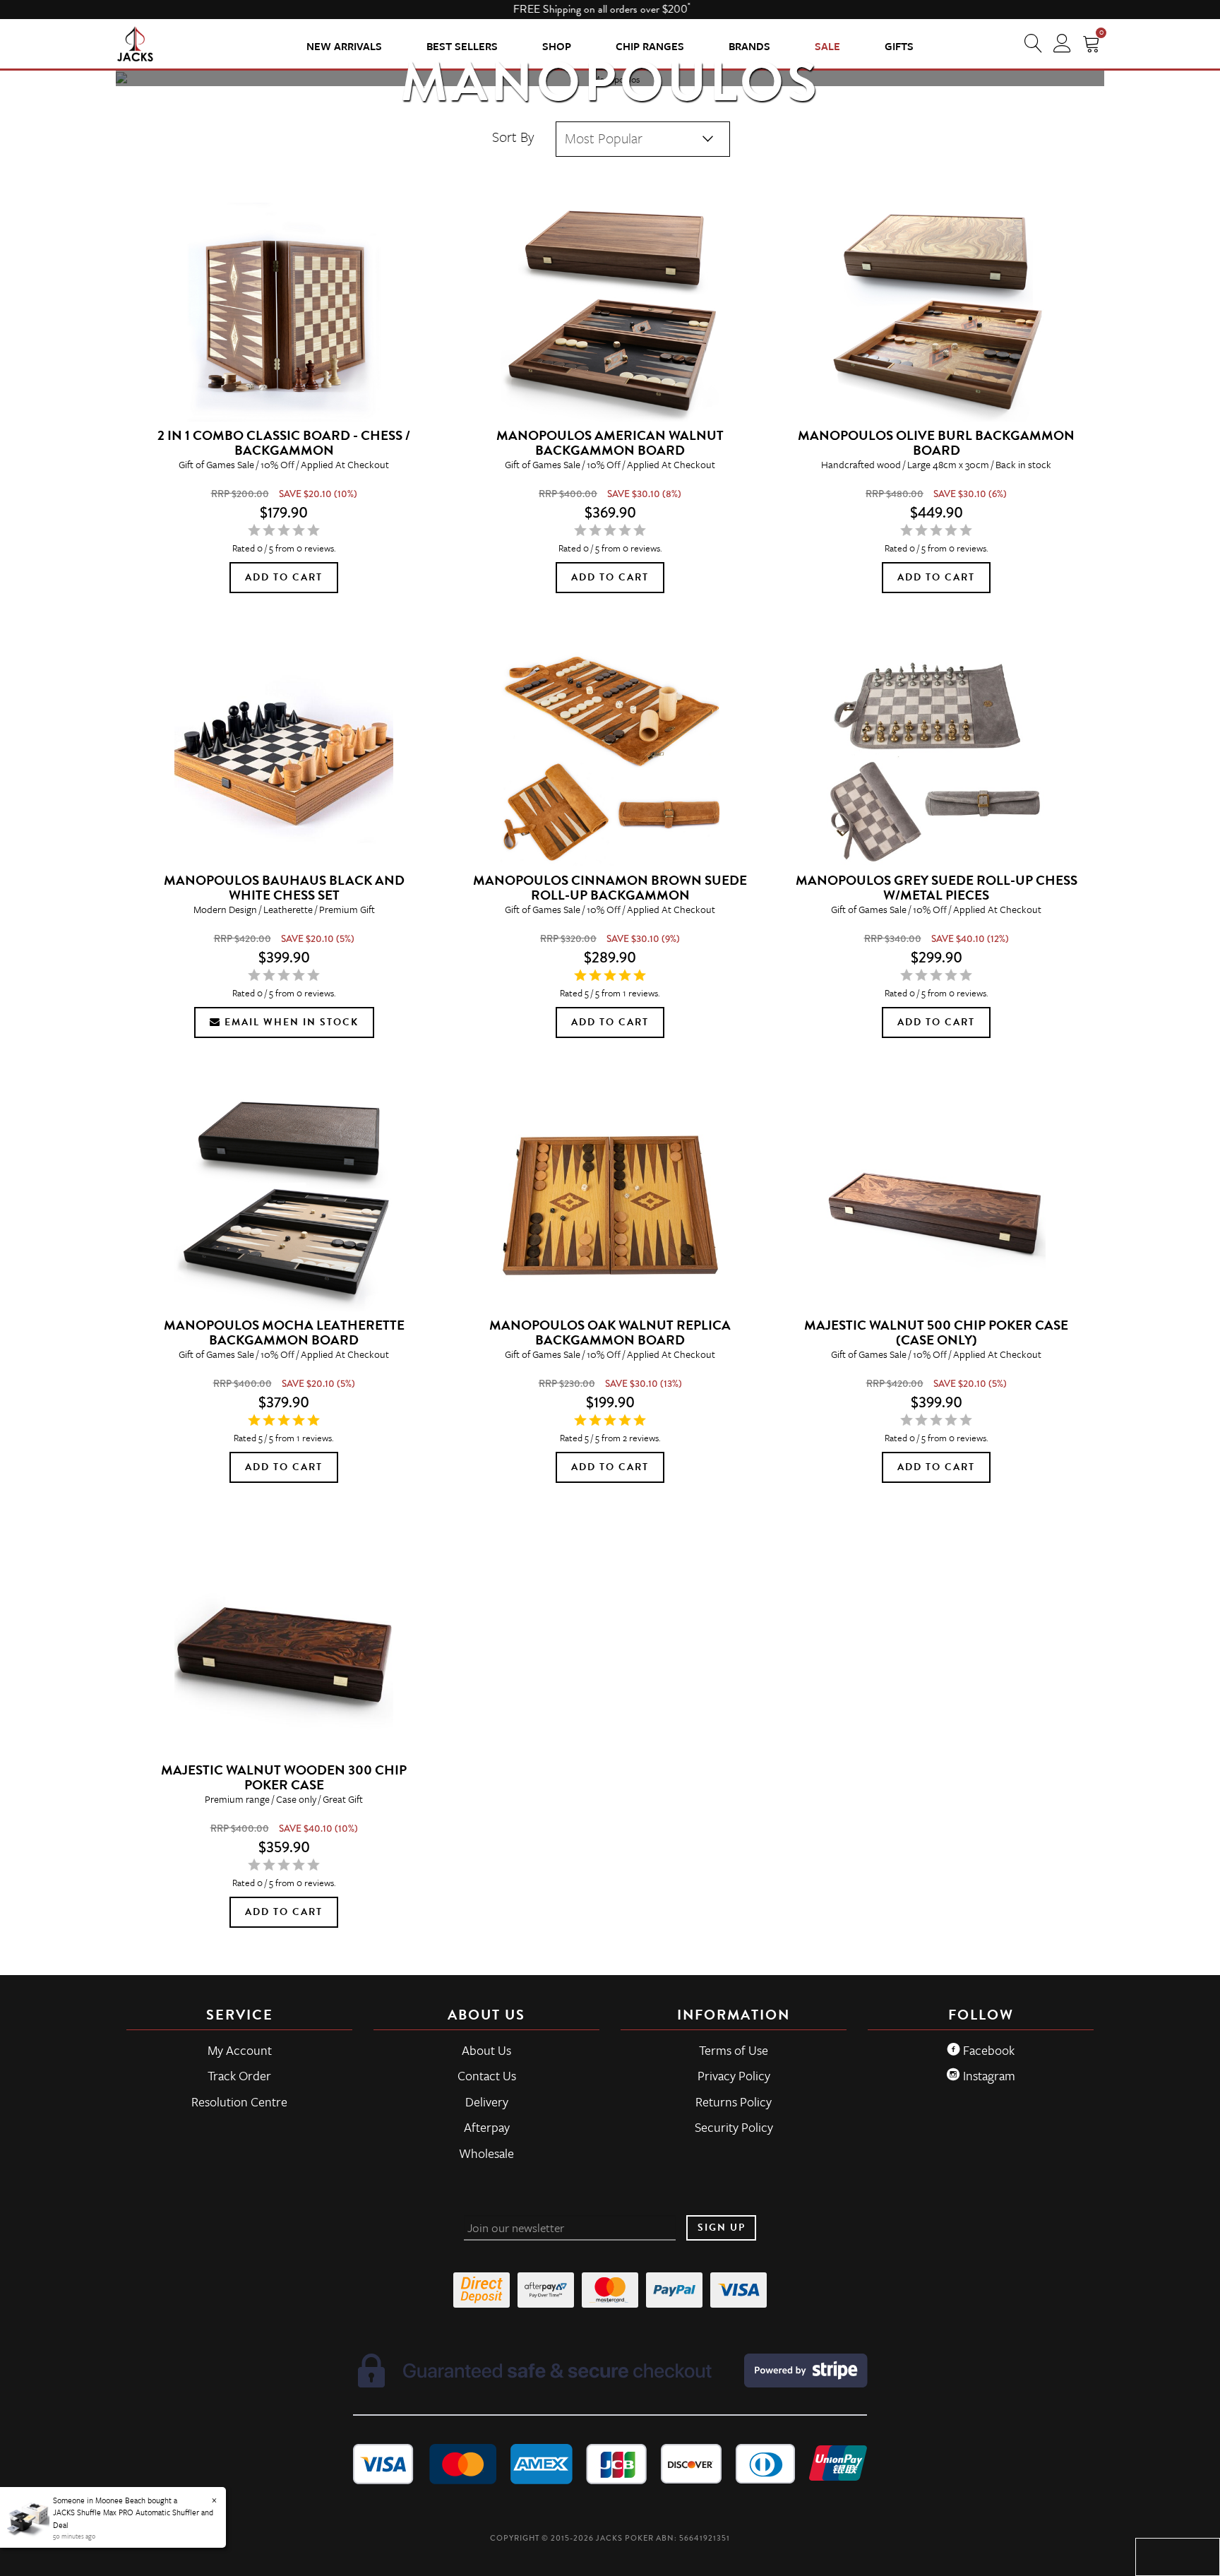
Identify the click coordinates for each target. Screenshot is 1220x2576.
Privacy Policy (734, 2075)
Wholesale (486, 2153)
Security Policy (734, 2127)
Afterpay (487, 2127)
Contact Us (487, 2075)
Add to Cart (284, 577)
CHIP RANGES (650, 46)
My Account (240, 2050)
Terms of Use (734, 2050)
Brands (749, 46)
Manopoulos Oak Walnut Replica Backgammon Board (610, 1332)
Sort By (513, 137)
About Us (486, 2050)
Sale (827, 46)
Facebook (987, 2050)
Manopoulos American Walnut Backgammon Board (610, 443)
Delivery (487, 2101)
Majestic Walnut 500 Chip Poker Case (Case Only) (936, 1332)
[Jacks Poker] (135, 43)
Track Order (239, 2075)
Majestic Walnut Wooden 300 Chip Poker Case (284, 1777)
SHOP (557, 46)
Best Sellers (462, 46)
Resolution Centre (239, 2101)
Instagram (988, 2075)
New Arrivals (344, 46)
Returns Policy (734, 2101)
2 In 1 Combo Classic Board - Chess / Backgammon (284, 443)
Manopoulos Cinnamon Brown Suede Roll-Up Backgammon (610, 888)
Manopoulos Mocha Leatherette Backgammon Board (284, 1332)
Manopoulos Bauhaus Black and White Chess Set (284, 888)
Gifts (899, 46)
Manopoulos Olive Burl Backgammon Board (936, 443)
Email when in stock (290, 1022)
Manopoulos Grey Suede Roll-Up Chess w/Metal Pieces (937, 888)
